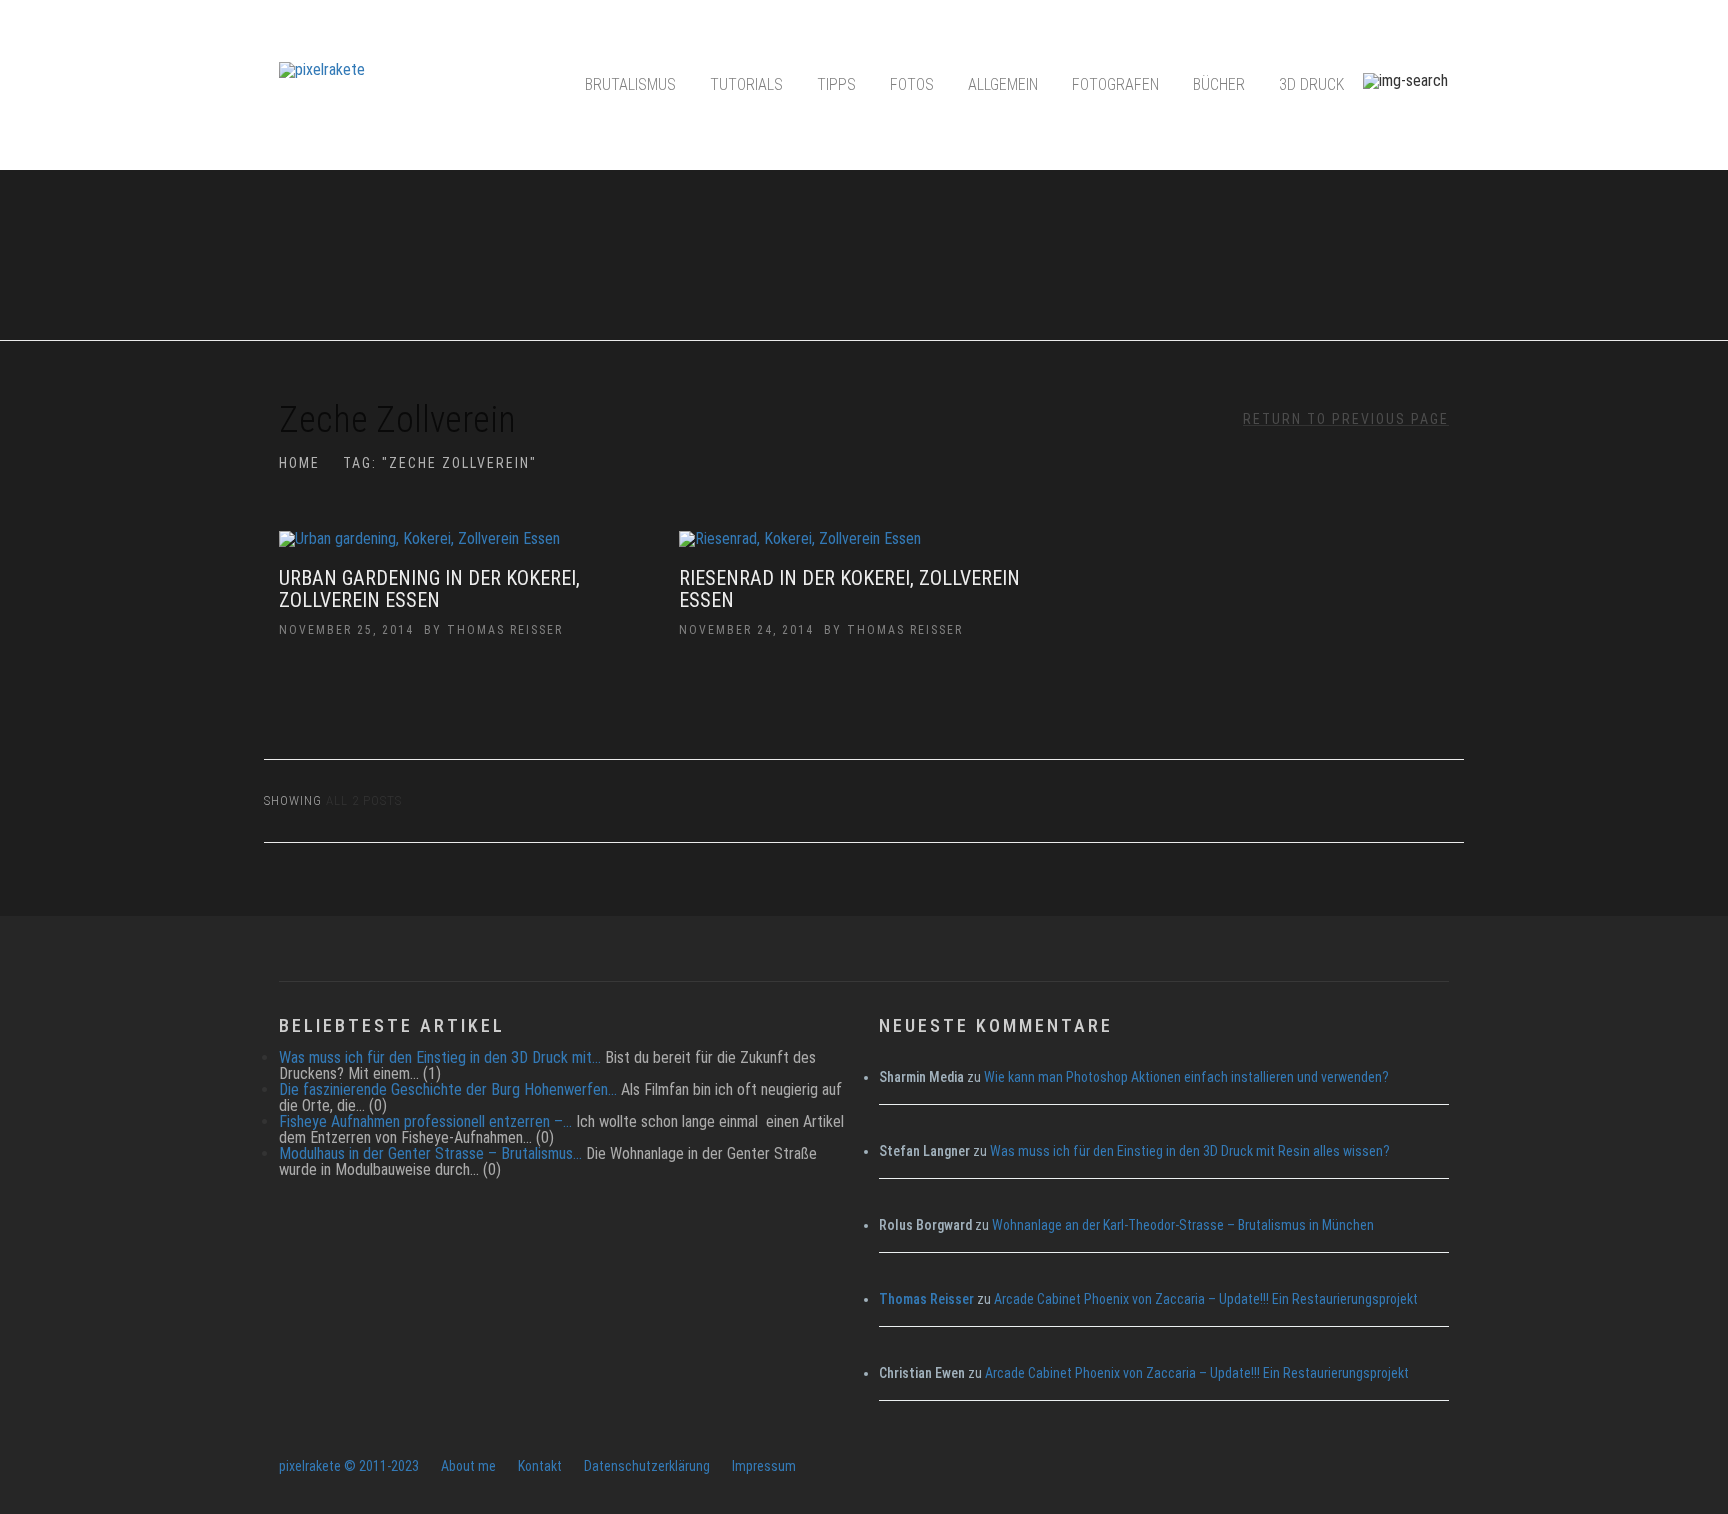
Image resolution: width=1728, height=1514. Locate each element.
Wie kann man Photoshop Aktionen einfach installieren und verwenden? (1186, 1077)
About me (468, 1466)
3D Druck (1311, 84)
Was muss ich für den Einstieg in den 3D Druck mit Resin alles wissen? (1190, 1151)
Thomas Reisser (505, 630)
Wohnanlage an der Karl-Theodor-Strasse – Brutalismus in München (1183, 1225)
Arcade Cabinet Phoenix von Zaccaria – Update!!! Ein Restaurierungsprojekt (1206, 1299)
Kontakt (540, 1466)
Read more (464, 549)
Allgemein (1003, 84)
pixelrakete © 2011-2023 (349, 1466)
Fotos (912, 84)
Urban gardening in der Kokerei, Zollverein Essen (429, 589)
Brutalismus (630, 84)
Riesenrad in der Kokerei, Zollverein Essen (849, 589)
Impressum (764, 1466)
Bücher (1219, 84)
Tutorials (746, 84)
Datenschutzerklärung (647, 1466)
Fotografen (1115, 84)
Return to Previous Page (1346, 419)
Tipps (836, 84)
